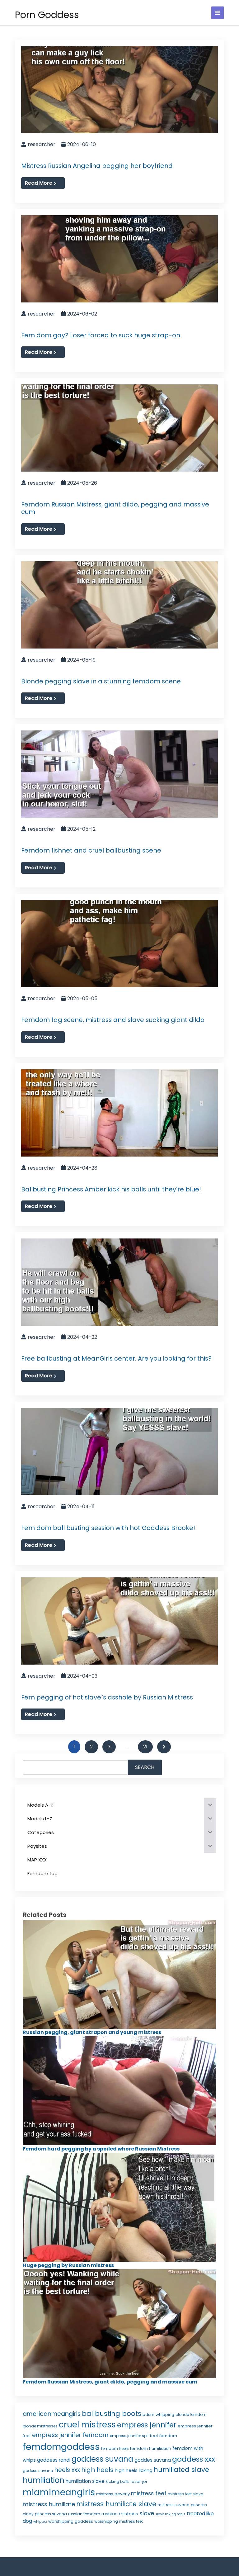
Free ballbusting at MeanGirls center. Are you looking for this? (116, 1358)
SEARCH (145, 1767)
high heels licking (134, 2470)
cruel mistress (87, 2425)
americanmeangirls (52, 2414)
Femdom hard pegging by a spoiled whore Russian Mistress (101, 2149)
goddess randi (54, 2460)
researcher (42, 144)
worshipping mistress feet (119, 2521)
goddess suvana (102, 2459)
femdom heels (115, 2448)
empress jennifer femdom (70, 2435)
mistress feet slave (185, 2494)
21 (145, 1747)
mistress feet (149, 2493)
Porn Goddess (47, 15)
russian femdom (84, 2514)
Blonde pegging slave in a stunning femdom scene (101, 681)
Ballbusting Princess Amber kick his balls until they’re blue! (111, 1189)
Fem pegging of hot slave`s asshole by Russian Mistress (107, 1697)
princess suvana (51, 2514)
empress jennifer (147, 2425)
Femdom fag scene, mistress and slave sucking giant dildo (113, 1020)
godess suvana (38, 2471)
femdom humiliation (151, 2448)
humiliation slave (85, 2481)
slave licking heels (170, 2514)
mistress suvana (173, 2505)
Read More (39, 183)
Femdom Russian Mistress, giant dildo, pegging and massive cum (115, 508)
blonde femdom (191, 2414)
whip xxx (40, 2522)
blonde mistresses (40, 2426)
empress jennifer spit (129, 2436)
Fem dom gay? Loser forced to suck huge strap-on (101, 335)
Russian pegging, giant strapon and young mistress (92, 2032)
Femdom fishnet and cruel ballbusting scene (91, 850)
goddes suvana (153, 2460)
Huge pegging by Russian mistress (68, 2265)
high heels (97, 2470)
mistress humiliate (49, 2504)
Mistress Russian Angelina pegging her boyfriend (97, 166)
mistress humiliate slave (116, 2504)
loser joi (139, 2481)
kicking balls (118, 2481)
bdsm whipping (158, 2414)
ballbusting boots (112, 2414)
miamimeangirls (59, 2492)
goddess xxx (194, 2459)
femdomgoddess (61, 2447)
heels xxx (67, 2470)
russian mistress (120, 2514)
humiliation (44, 2480)
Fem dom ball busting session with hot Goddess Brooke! (108, 1528)
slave (147, 2513)
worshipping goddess (71, 2521)
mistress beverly (113, 2494)
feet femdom (164, 2436)
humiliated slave (181, 2470)
